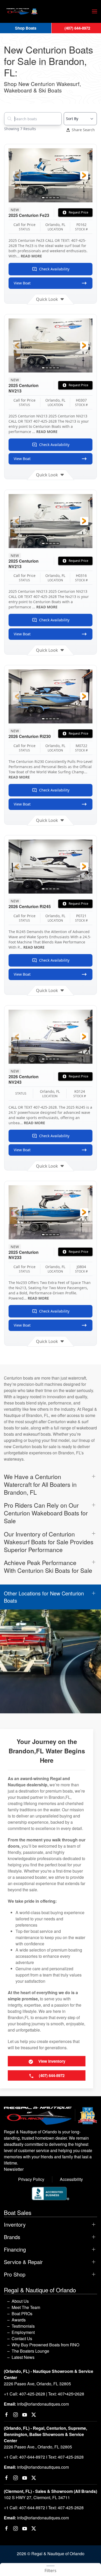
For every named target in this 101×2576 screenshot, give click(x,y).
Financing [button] (15, 2249)
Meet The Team (26, 2307)
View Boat (22, 283)
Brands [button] (12, 2237)
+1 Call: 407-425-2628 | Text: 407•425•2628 (44, 2394)
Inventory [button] (15, 2225)
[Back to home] (22, 11)
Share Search (83, 130)
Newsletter (14, 2169)
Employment (23, 2332)
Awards (19, 2320)
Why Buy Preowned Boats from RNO (45, 2345)
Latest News (23, 2357)
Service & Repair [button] (23, 2262)
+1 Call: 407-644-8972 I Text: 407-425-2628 (44, 2457)
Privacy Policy (31, 2179)
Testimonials (23, 2326)
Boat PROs (22, 2314)
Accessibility (71, 2179)
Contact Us (22, 2338)
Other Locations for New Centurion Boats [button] (44, 1597)
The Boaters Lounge (30, 2351)
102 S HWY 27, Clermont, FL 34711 (37, 2497)
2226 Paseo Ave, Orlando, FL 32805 (37, 2384)
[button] (95, 11)
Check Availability (54, 269)
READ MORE (31, 256)
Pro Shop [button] (15, 2274)
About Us (20, 2301)
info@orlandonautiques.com (43, 2404)
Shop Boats (26, 28)
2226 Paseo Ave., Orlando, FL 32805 (38, 2447)
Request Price (78, 212)
